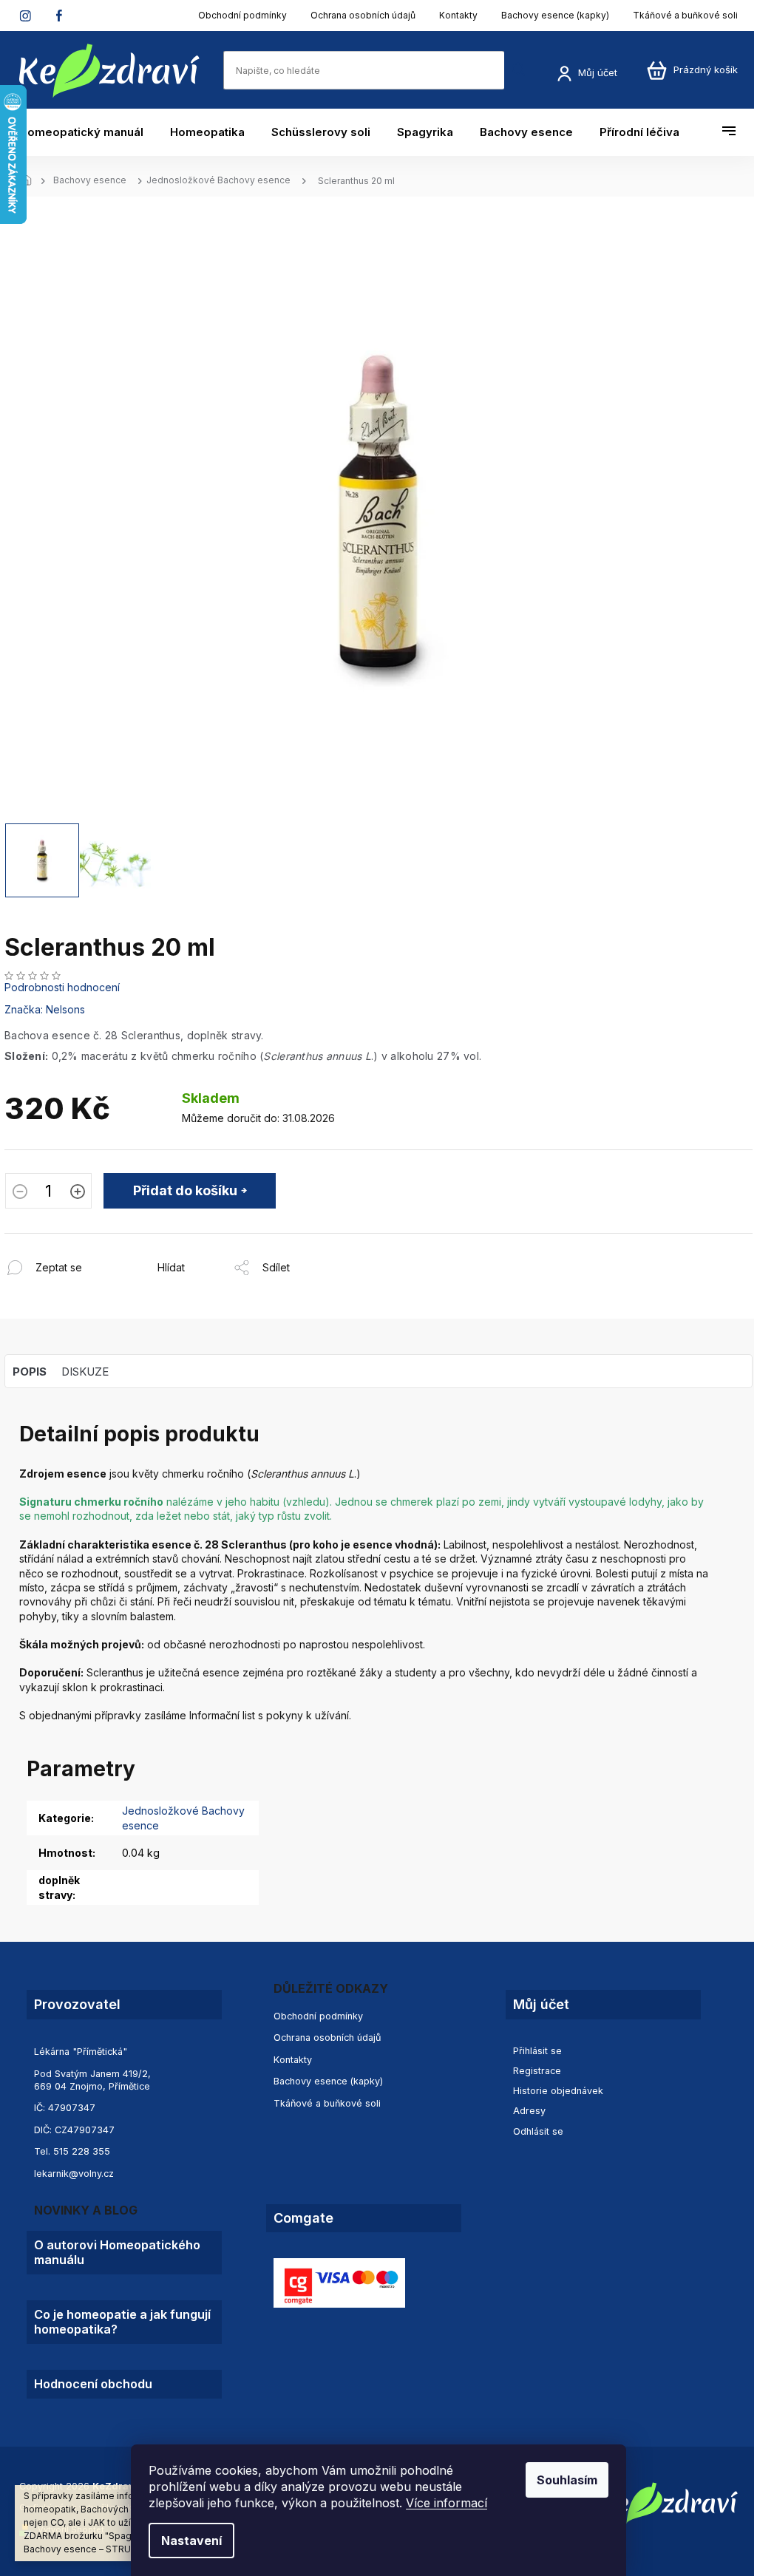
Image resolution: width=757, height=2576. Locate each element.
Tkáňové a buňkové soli (685, 15)
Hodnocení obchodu (93, 2384)
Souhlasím (567, 2480)
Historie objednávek (558, 2091)
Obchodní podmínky (242, 15)
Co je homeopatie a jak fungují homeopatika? (122, 2322)
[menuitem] (88, 132)
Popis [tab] (30, 1372)
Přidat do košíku (185, 1190)
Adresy (529, 2111)
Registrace (537, 2071)
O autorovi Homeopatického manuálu (117, 2252)
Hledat (519, 70)
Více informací (447, 2503)
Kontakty (458, 15)
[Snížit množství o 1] (20, 1193)
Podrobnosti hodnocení (62, 987)
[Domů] (30, 181)
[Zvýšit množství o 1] (78, 1193)
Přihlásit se (537, 2051)
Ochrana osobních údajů (363, 15)
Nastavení (191, 2541)
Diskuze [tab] (85, 1372)
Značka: (45, 1009)
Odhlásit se (538, 2131)
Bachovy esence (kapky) (555, 15)
